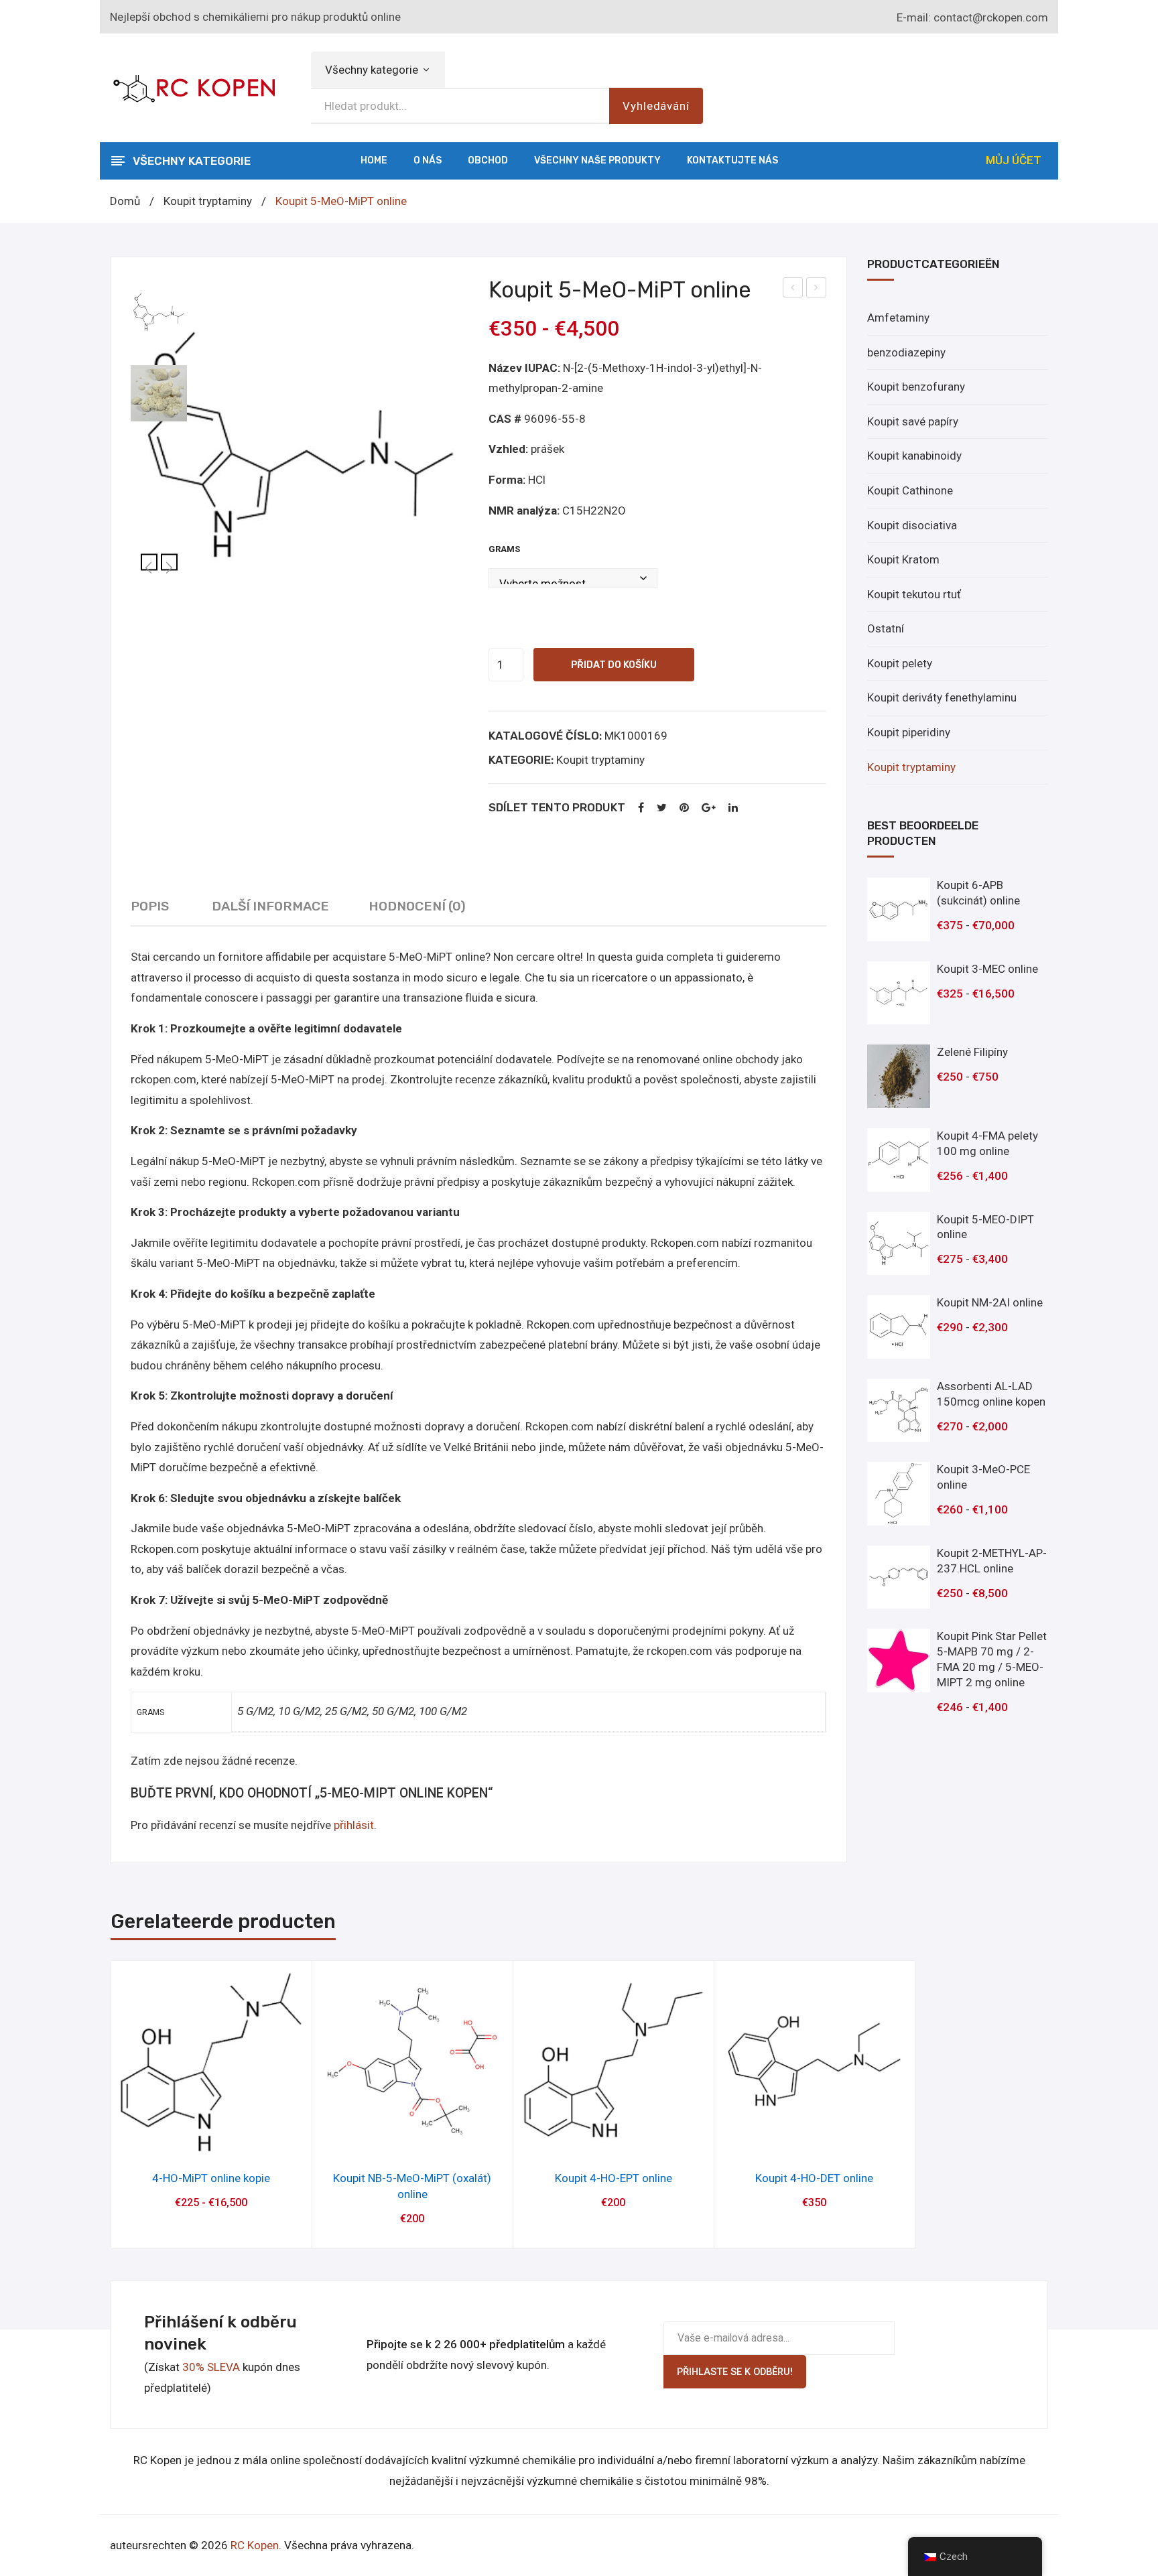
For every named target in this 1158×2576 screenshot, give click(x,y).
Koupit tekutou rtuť (914, 594)
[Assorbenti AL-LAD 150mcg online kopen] (899, 1411)
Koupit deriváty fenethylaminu (942, 697)
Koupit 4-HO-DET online (814, 2178)
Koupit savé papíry (913, 421)
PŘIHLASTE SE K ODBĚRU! (735, 2372)
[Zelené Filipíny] (899, 1076)
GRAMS (504, 549)
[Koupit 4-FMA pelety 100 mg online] (899, 1160)
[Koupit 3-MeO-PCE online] (899, 1494)
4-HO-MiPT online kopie (211, 2178)
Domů (125, 201)
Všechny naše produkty (597, 160)
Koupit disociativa (912, 525)
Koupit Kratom (903, 559)
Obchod (488, 160)
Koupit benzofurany (916, 387)
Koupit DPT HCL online (817, 289)
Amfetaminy (898, 318)
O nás (428, 160)
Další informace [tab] (270, 906)
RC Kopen (255, 2545)
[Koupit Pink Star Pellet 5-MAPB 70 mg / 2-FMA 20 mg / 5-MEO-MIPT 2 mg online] (899, 1660)
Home (374, 160)
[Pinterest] (684, 808)
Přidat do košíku (614, 665)
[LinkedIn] (733, 808)
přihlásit (354, 1825)
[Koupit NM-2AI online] (899, 1327)
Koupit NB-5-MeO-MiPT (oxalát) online (412, 2186)
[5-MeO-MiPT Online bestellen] (159, 393)
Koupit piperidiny (909, 732)
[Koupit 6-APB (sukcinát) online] (899, 909)
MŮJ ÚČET (1014, 160)
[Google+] (709, 808)
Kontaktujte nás (732, 160)
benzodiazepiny (906, 352)
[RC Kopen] (194, 86)
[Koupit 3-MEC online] (899, 993)
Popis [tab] (150, 906)
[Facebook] (641, 808)
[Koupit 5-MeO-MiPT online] (300, 446)
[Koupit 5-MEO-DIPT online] (899, 1244)
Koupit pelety (900, 663)
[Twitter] (662, 808)
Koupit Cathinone (910, 490)
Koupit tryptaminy (208, 201)
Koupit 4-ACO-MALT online (793, 289)
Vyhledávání (656, 106)
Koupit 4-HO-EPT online (614, 2178)
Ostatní (886, 628)
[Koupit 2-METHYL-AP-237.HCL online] (899, 1577)
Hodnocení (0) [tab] (417, 906)
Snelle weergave (211, 2140)
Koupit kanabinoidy (914, 456)
